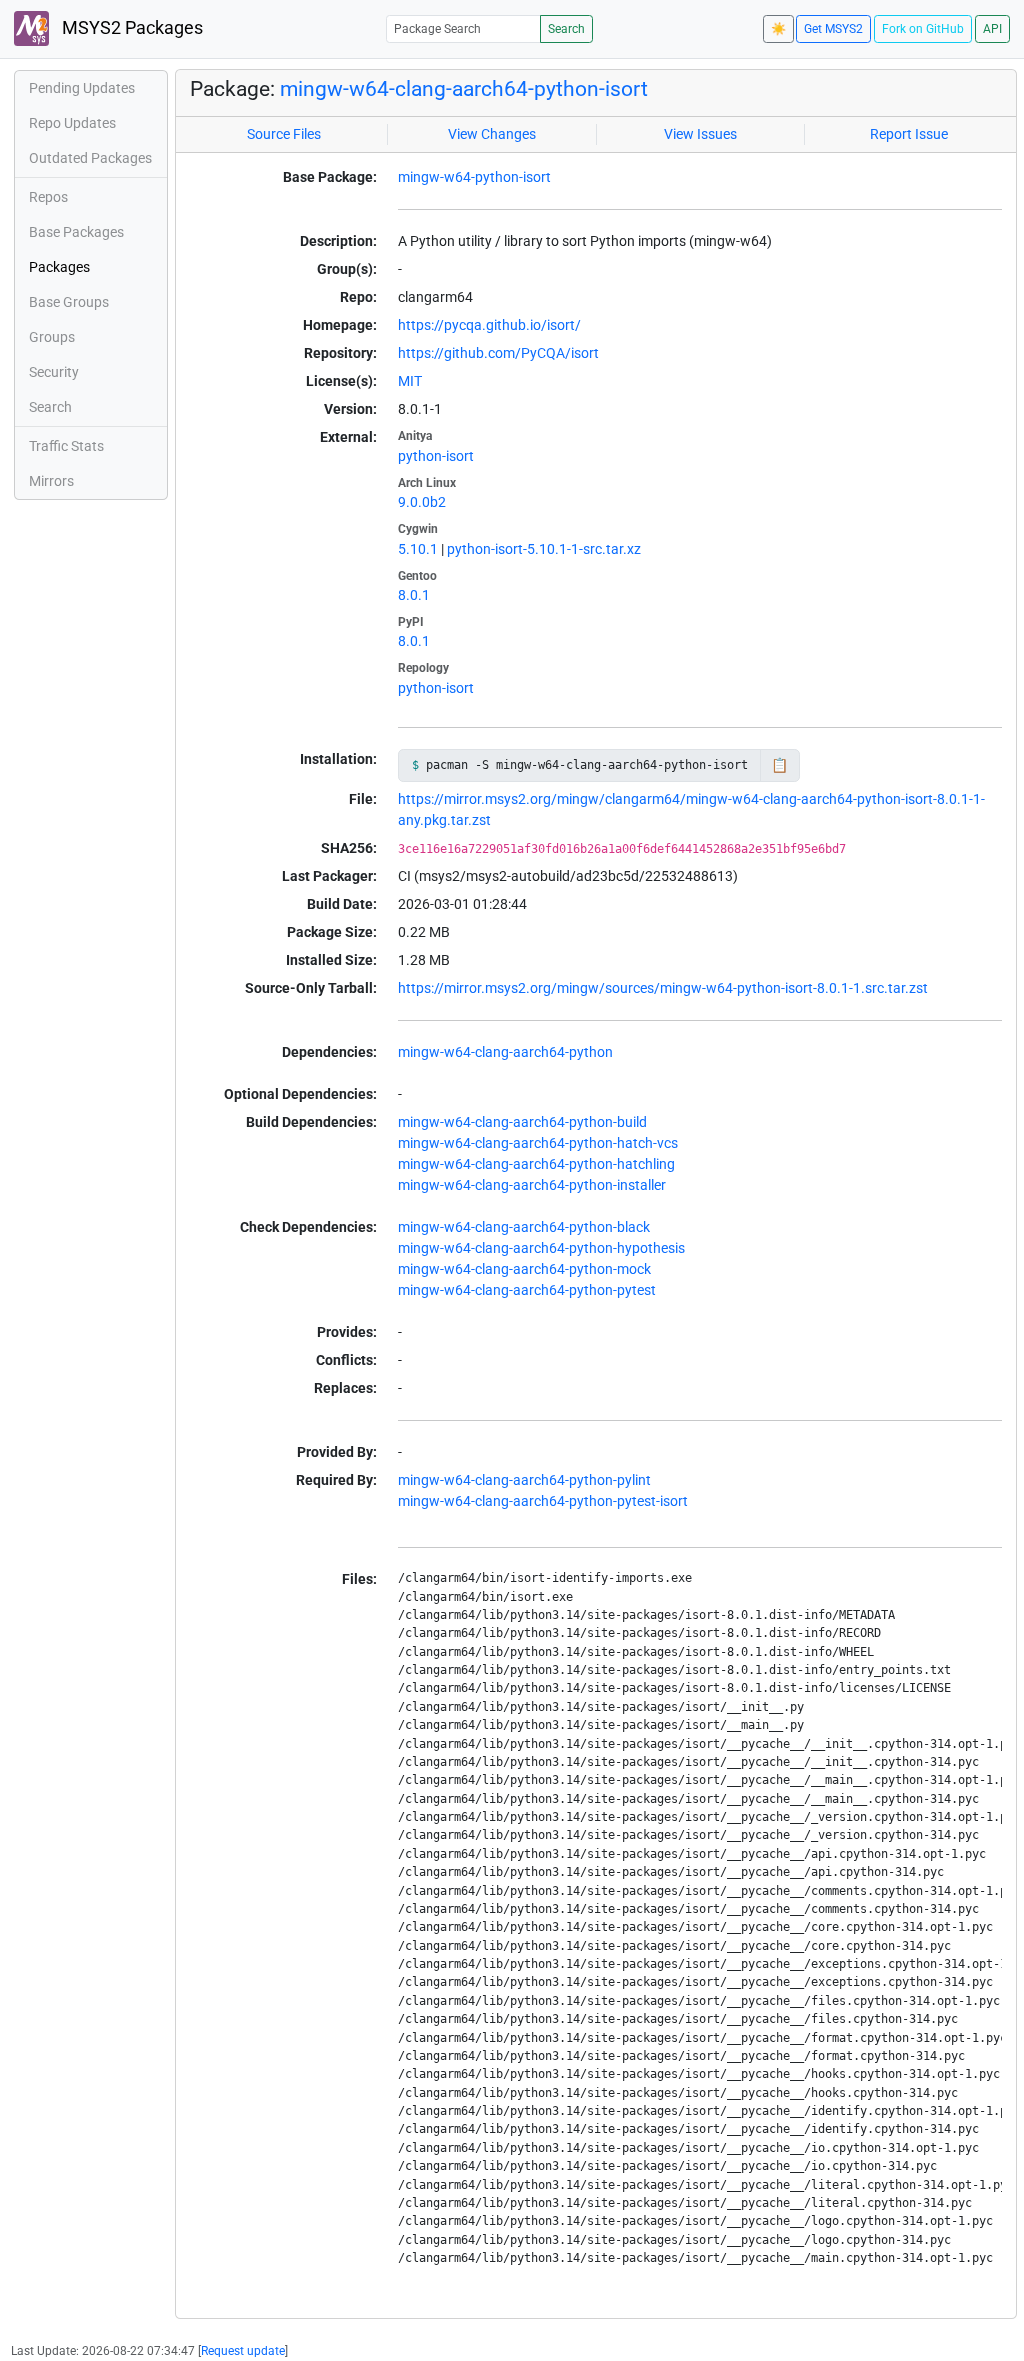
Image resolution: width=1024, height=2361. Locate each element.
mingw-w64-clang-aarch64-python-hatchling (536, 1164)
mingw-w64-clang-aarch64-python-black (524, 1227)
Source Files (284, 134)
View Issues (700, 134)
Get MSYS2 (833, 29)
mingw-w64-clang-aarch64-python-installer (532, 1185)
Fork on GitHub (923, 29)
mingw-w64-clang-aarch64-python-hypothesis (541, 1248)
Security (54, 372)
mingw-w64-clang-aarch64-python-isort (464, 89)
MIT (410, 381)
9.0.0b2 (422, 502)
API (992, 29)
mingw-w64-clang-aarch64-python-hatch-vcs (538, 1143)
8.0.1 (414, 595)
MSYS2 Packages (130, 28)
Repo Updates (72, 123)
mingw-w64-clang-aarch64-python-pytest (527, 1290)
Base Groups (69, 302)
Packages (59, 267)
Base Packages (76, 232)
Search (566, 29)
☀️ (778, 29)
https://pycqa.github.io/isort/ (489, 325)
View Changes (492, 134)
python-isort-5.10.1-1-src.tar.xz (544, 549)
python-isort (436, 456)
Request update (243, 2351)
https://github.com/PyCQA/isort (498, 353)
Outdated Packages (90, 158)
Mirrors (51, 481)
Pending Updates (82, 88)
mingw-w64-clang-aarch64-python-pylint (524, 1480)
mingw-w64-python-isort (474, 177)
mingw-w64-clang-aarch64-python (505, 1052)
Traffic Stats (66, 446)
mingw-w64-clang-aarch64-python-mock (524, 1269)
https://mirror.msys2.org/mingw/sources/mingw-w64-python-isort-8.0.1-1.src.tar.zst (663, 988)
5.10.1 (418, 549)
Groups (52, 337)
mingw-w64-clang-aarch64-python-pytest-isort (543, 1501)
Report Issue (909, 134)
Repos (48, 197)
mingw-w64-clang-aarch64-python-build (522, 1122)
